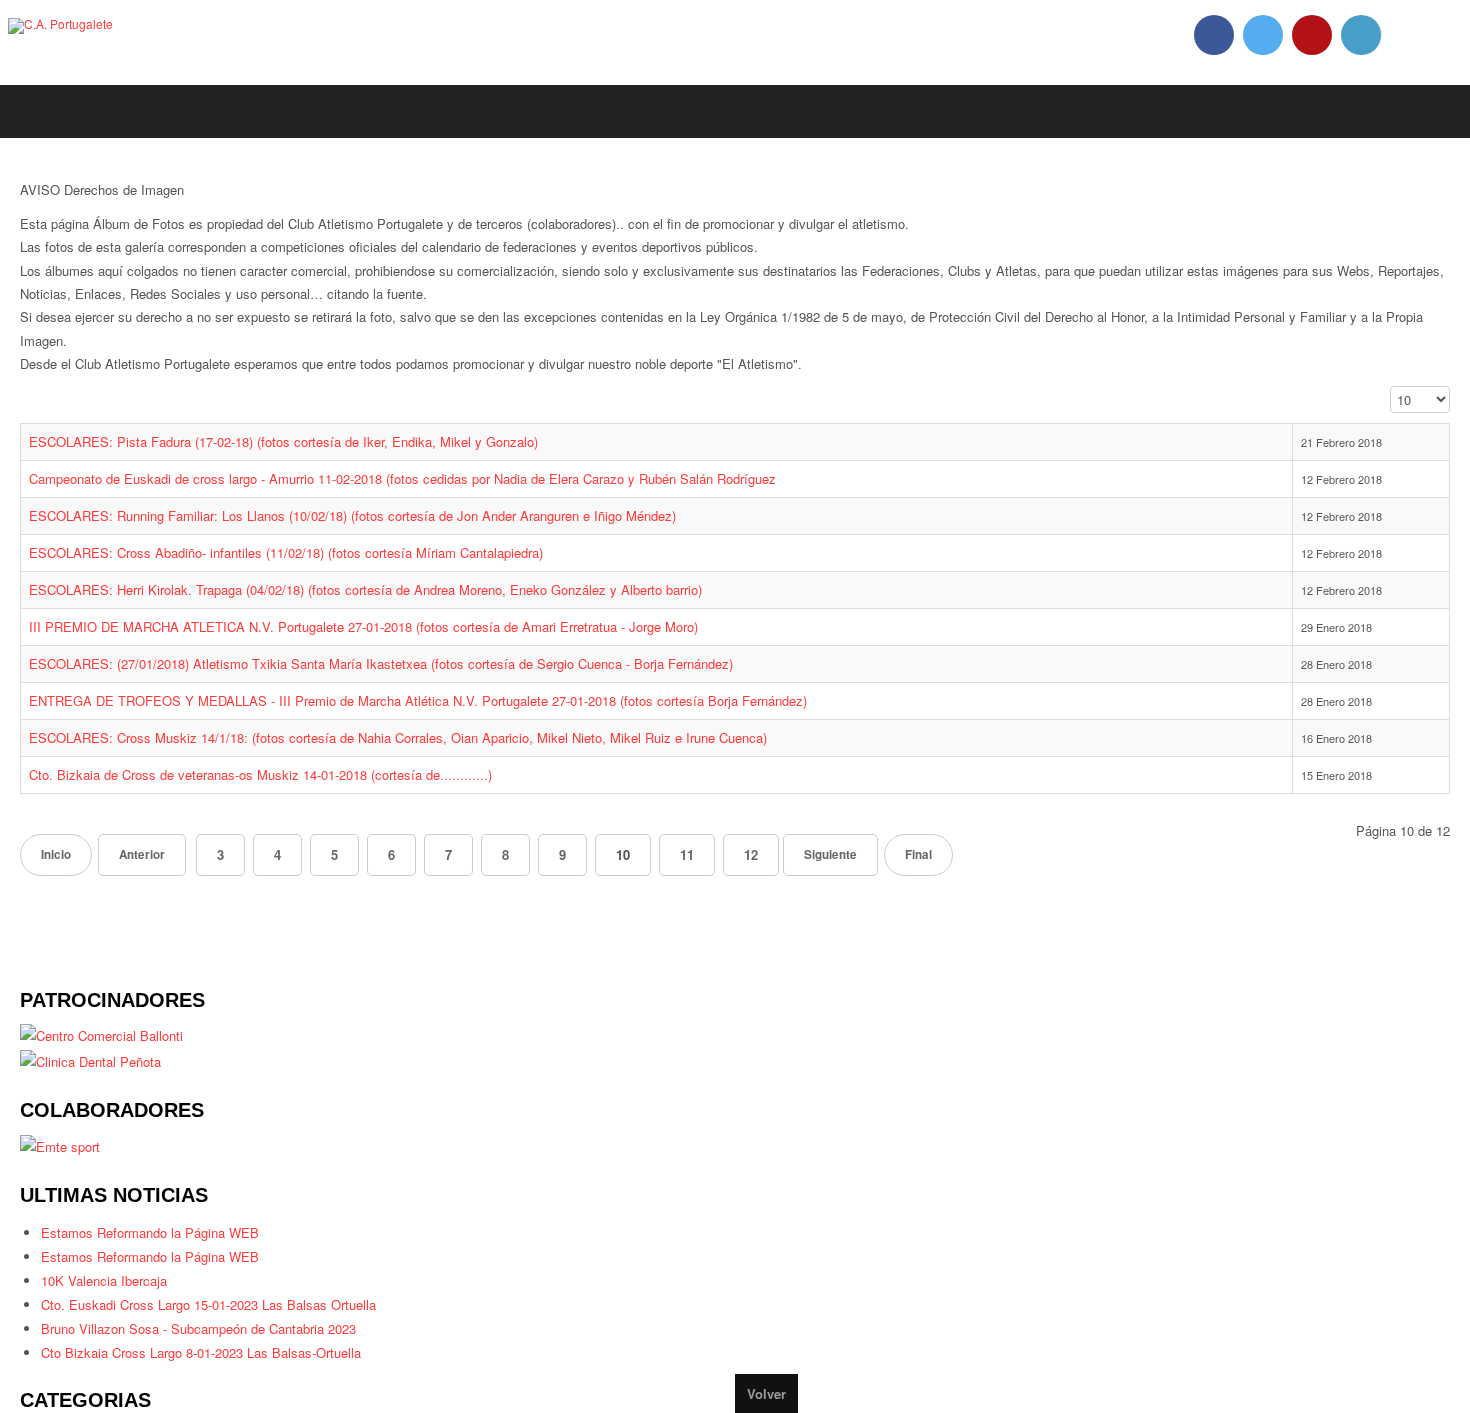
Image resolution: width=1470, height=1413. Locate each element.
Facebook (1214, 35)
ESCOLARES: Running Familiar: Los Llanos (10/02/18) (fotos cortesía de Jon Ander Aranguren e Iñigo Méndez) (383, 532)
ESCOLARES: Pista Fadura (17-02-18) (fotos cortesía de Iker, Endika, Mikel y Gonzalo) (305, 458)
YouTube (1312, 35)
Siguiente (859, 871)
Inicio (58, 871)
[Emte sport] (62, 1165)
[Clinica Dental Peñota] (96, 1078)
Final (953, 871)
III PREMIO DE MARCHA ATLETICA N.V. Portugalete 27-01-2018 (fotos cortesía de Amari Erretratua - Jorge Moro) (393, 643)
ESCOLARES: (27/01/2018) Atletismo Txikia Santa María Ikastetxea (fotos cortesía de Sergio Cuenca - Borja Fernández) (411, 680)
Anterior (151, 871)
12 (776, 871)
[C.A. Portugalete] (60, 26)
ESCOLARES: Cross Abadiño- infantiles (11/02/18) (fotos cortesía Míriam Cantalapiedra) (309, 569)
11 (710, 871)
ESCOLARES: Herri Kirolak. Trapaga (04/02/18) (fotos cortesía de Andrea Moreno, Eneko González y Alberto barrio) (397, 606)
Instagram (1361, 35)
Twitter (1263, 35)
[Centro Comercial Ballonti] (108, 1051)
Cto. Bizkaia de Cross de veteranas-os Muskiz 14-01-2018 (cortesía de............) (280, 791)
